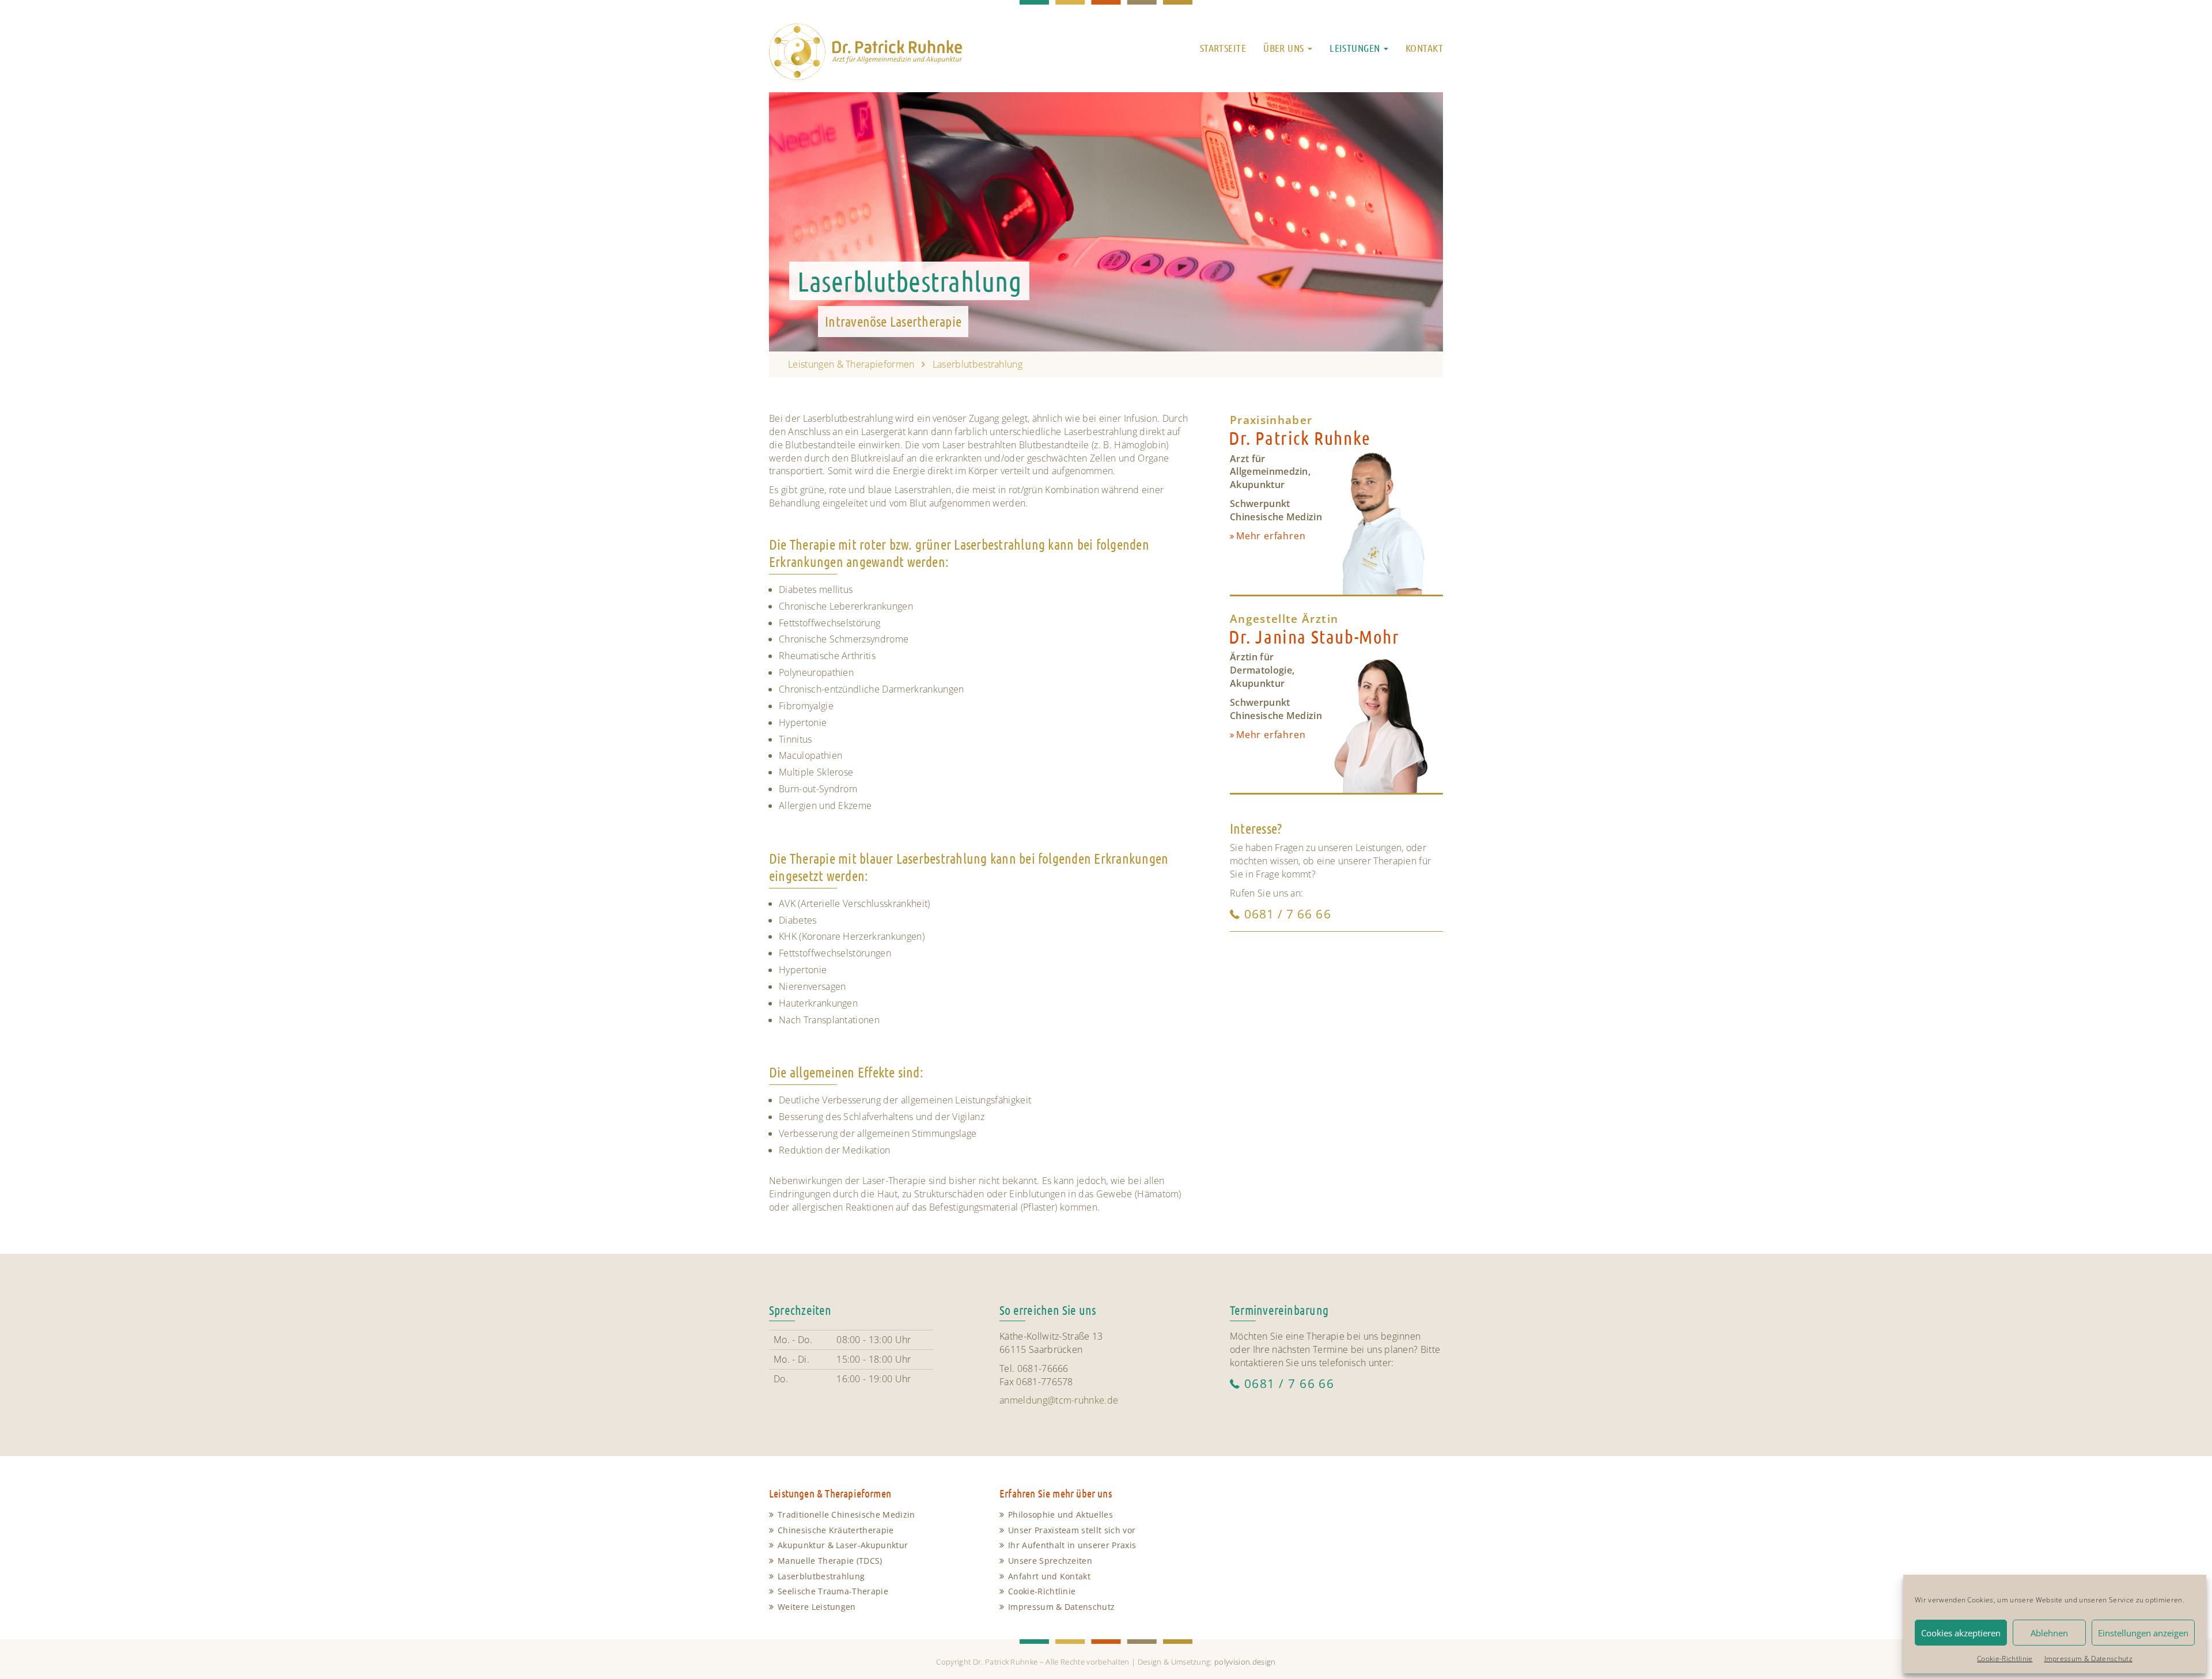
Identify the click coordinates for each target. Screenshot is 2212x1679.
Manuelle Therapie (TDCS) (830, 1561)
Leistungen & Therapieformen (851, 364)
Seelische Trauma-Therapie (833, 1591)
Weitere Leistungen (817, 1607)
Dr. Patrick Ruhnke (1300, 438)
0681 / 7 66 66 (1288, 914)
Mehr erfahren (1271, 536)
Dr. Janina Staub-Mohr (1314, 636)
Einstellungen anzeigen (2143, 1633)
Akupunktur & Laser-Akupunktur (843, 1545)
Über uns (1285, 48)
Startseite (1223, 48)
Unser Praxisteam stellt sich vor (1072, 1530)
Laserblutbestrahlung (821, 1576)
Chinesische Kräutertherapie (836, 1530)
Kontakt (1424, 48)
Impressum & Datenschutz (2088, 1659)
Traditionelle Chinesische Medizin (846, 1514)
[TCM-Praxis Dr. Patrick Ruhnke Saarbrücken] (866, 45)
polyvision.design (1245, 1662)
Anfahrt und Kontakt (1049, 1576)
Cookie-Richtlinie (2005, 1659)
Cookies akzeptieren (1961, 1633)
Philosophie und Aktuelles (1060, 1514)
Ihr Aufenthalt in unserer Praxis (1072, 1545)
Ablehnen (2049, 1633)
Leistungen (1356, 48)
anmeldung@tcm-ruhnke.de (1059, 1400)
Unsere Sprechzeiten (1050, 1561)
